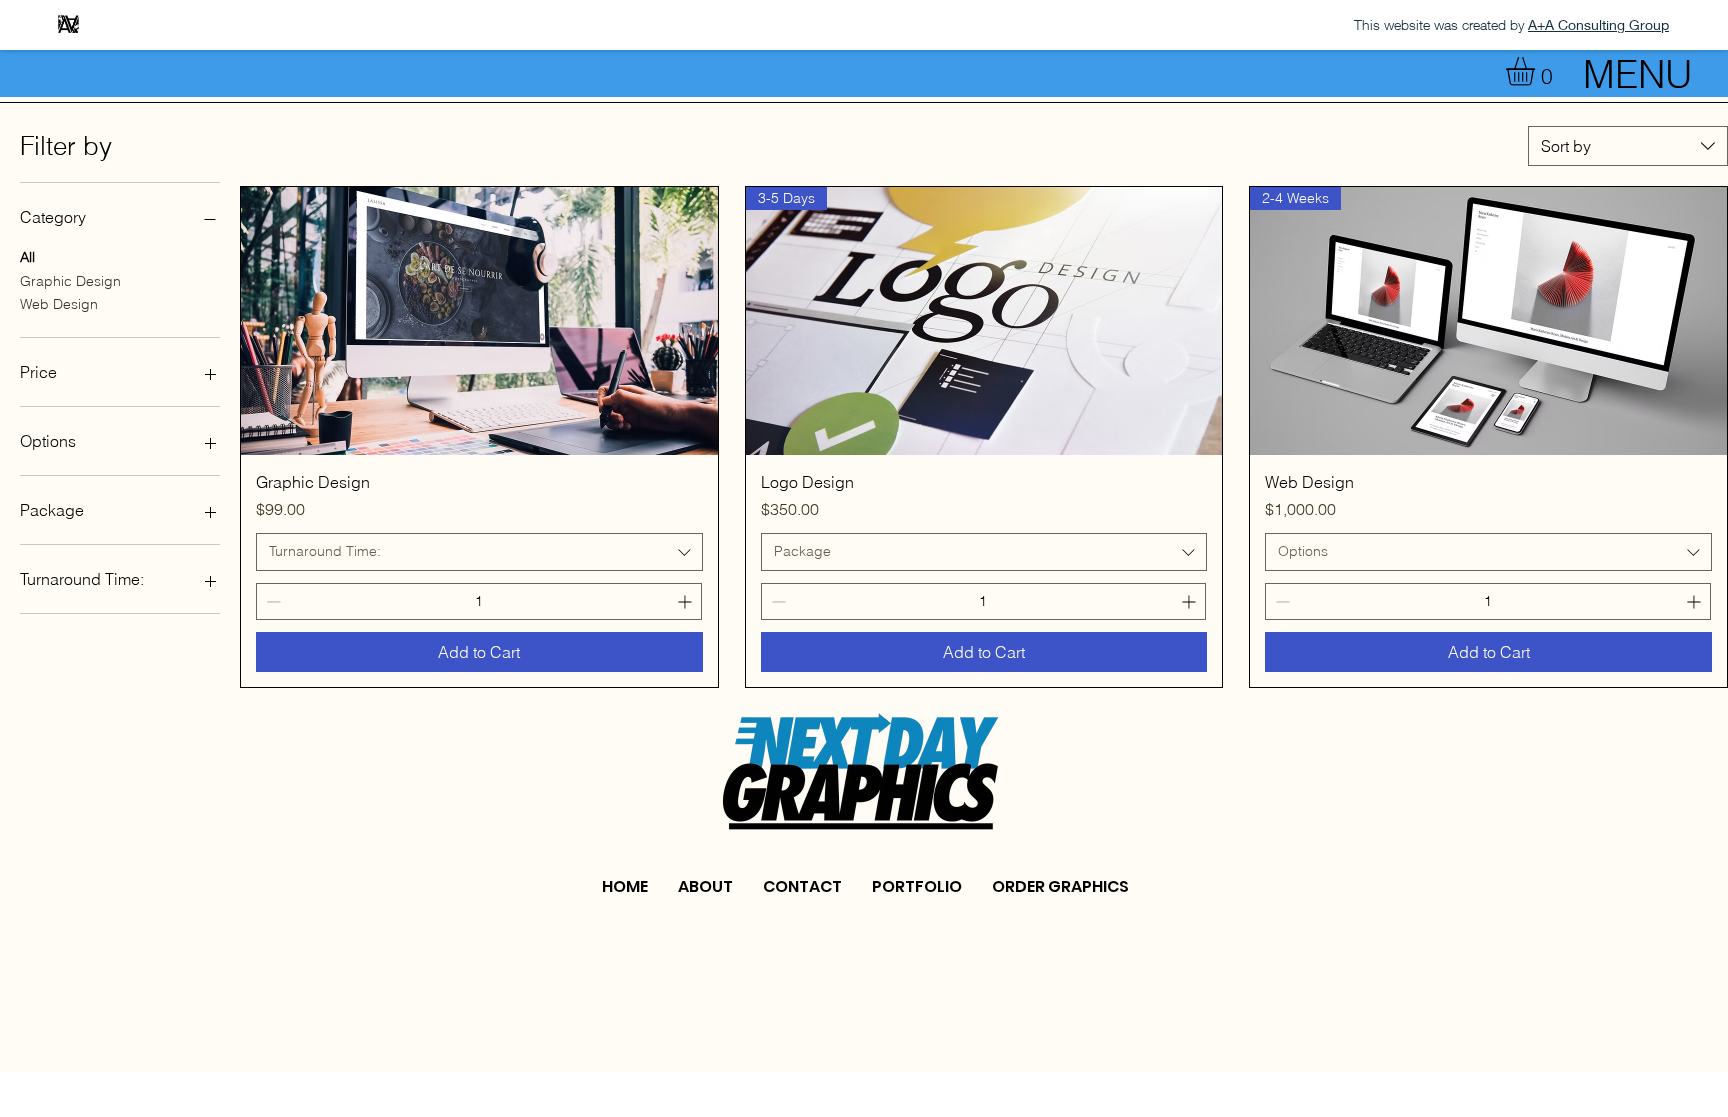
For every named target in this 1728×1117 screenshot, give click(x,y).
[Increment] (686, 601)
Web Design (59, 304)
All (27, 257)
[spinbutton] (479, 601)
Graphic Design (70, 281)
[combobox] (1628, 146)
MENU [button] (1637, 74)
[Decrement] (271, 601)
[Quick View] (479, 321)
